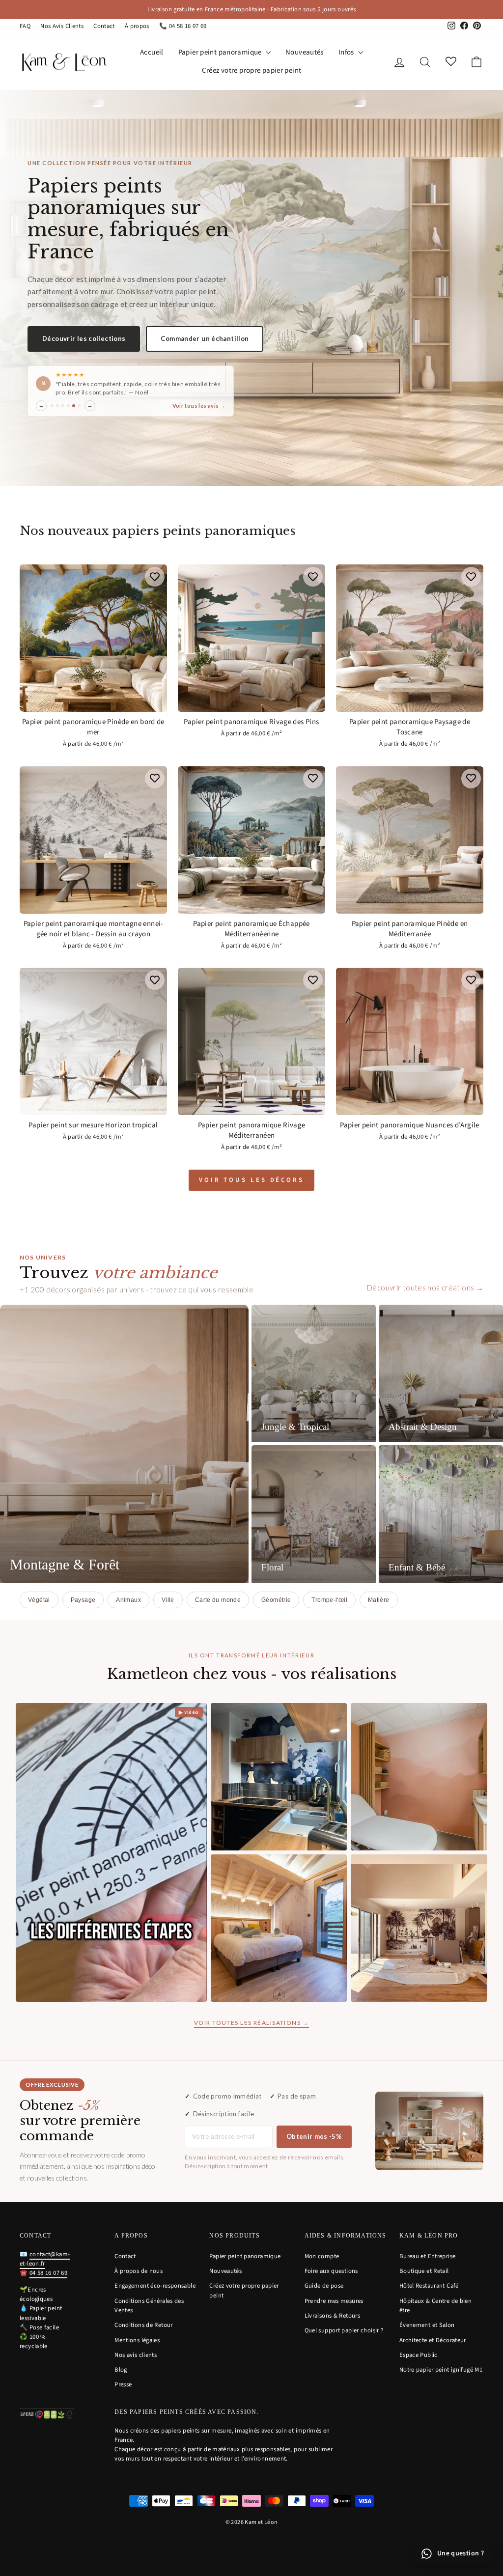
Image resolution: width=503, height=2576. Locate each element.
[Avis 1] (52, 406)
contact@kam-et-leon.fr (45, 2259)
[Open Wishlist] (451, 62)
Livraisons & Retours (333, 2316)
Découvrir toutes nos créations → (425, 1288)
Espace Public (419, 2355)
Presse (123, 2384)
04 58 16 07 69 (48, 2273)
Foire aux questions (331, 2271)
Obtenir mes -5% (314, 2136)
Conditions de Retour (144, 2325)
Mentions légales (137, 2340)
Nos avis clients (136, 2355)
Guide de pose (324, 2286)
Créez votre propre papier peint (252, 70)
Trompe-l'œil (329, 1600)
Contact (104, 26)
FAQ (25, 26)
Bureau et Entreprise (428, 2256)
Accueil (152, 52)
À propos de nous (139, 2271)
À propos (137, 26)
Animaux (128, 1600)
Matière (379, 1600)
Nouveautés (305, 52)
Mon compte (322, 2256)
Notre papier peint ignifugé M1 (441, 2370)
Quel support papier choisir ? (344, 2330)
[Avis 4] (68, 406)
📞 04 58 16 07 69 (183, 26)
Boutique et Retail (424, 2271)
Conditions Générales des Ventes (149, 2306)
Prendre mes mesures (334, 2301)
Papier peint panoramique (221, 52)
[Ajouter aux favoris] (155, 577)
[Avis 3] (63, 406)
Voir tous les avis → (199, 406)
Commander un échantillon (205, 338)
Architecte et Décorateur (433, 2340)
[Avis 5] (74, 406)
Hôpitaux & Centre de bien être (435, 2306)
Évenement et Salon (427, 2325)
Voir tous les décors (251, 1180)
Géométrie (276, 1600)
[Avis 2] (57, 406)
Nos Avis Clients (62, 26)
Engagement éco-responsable (155, 2286)
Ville (168, 1600)
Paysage (83, 1600)
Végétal (39, 1600)
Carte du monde (218, 1600)
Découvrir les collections (84, 338)
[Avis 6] (79, 406)
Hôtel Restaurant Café (429, 2286)
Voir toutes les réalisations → (251, 2023)
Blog (121, 2370)
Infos (347, 52)
